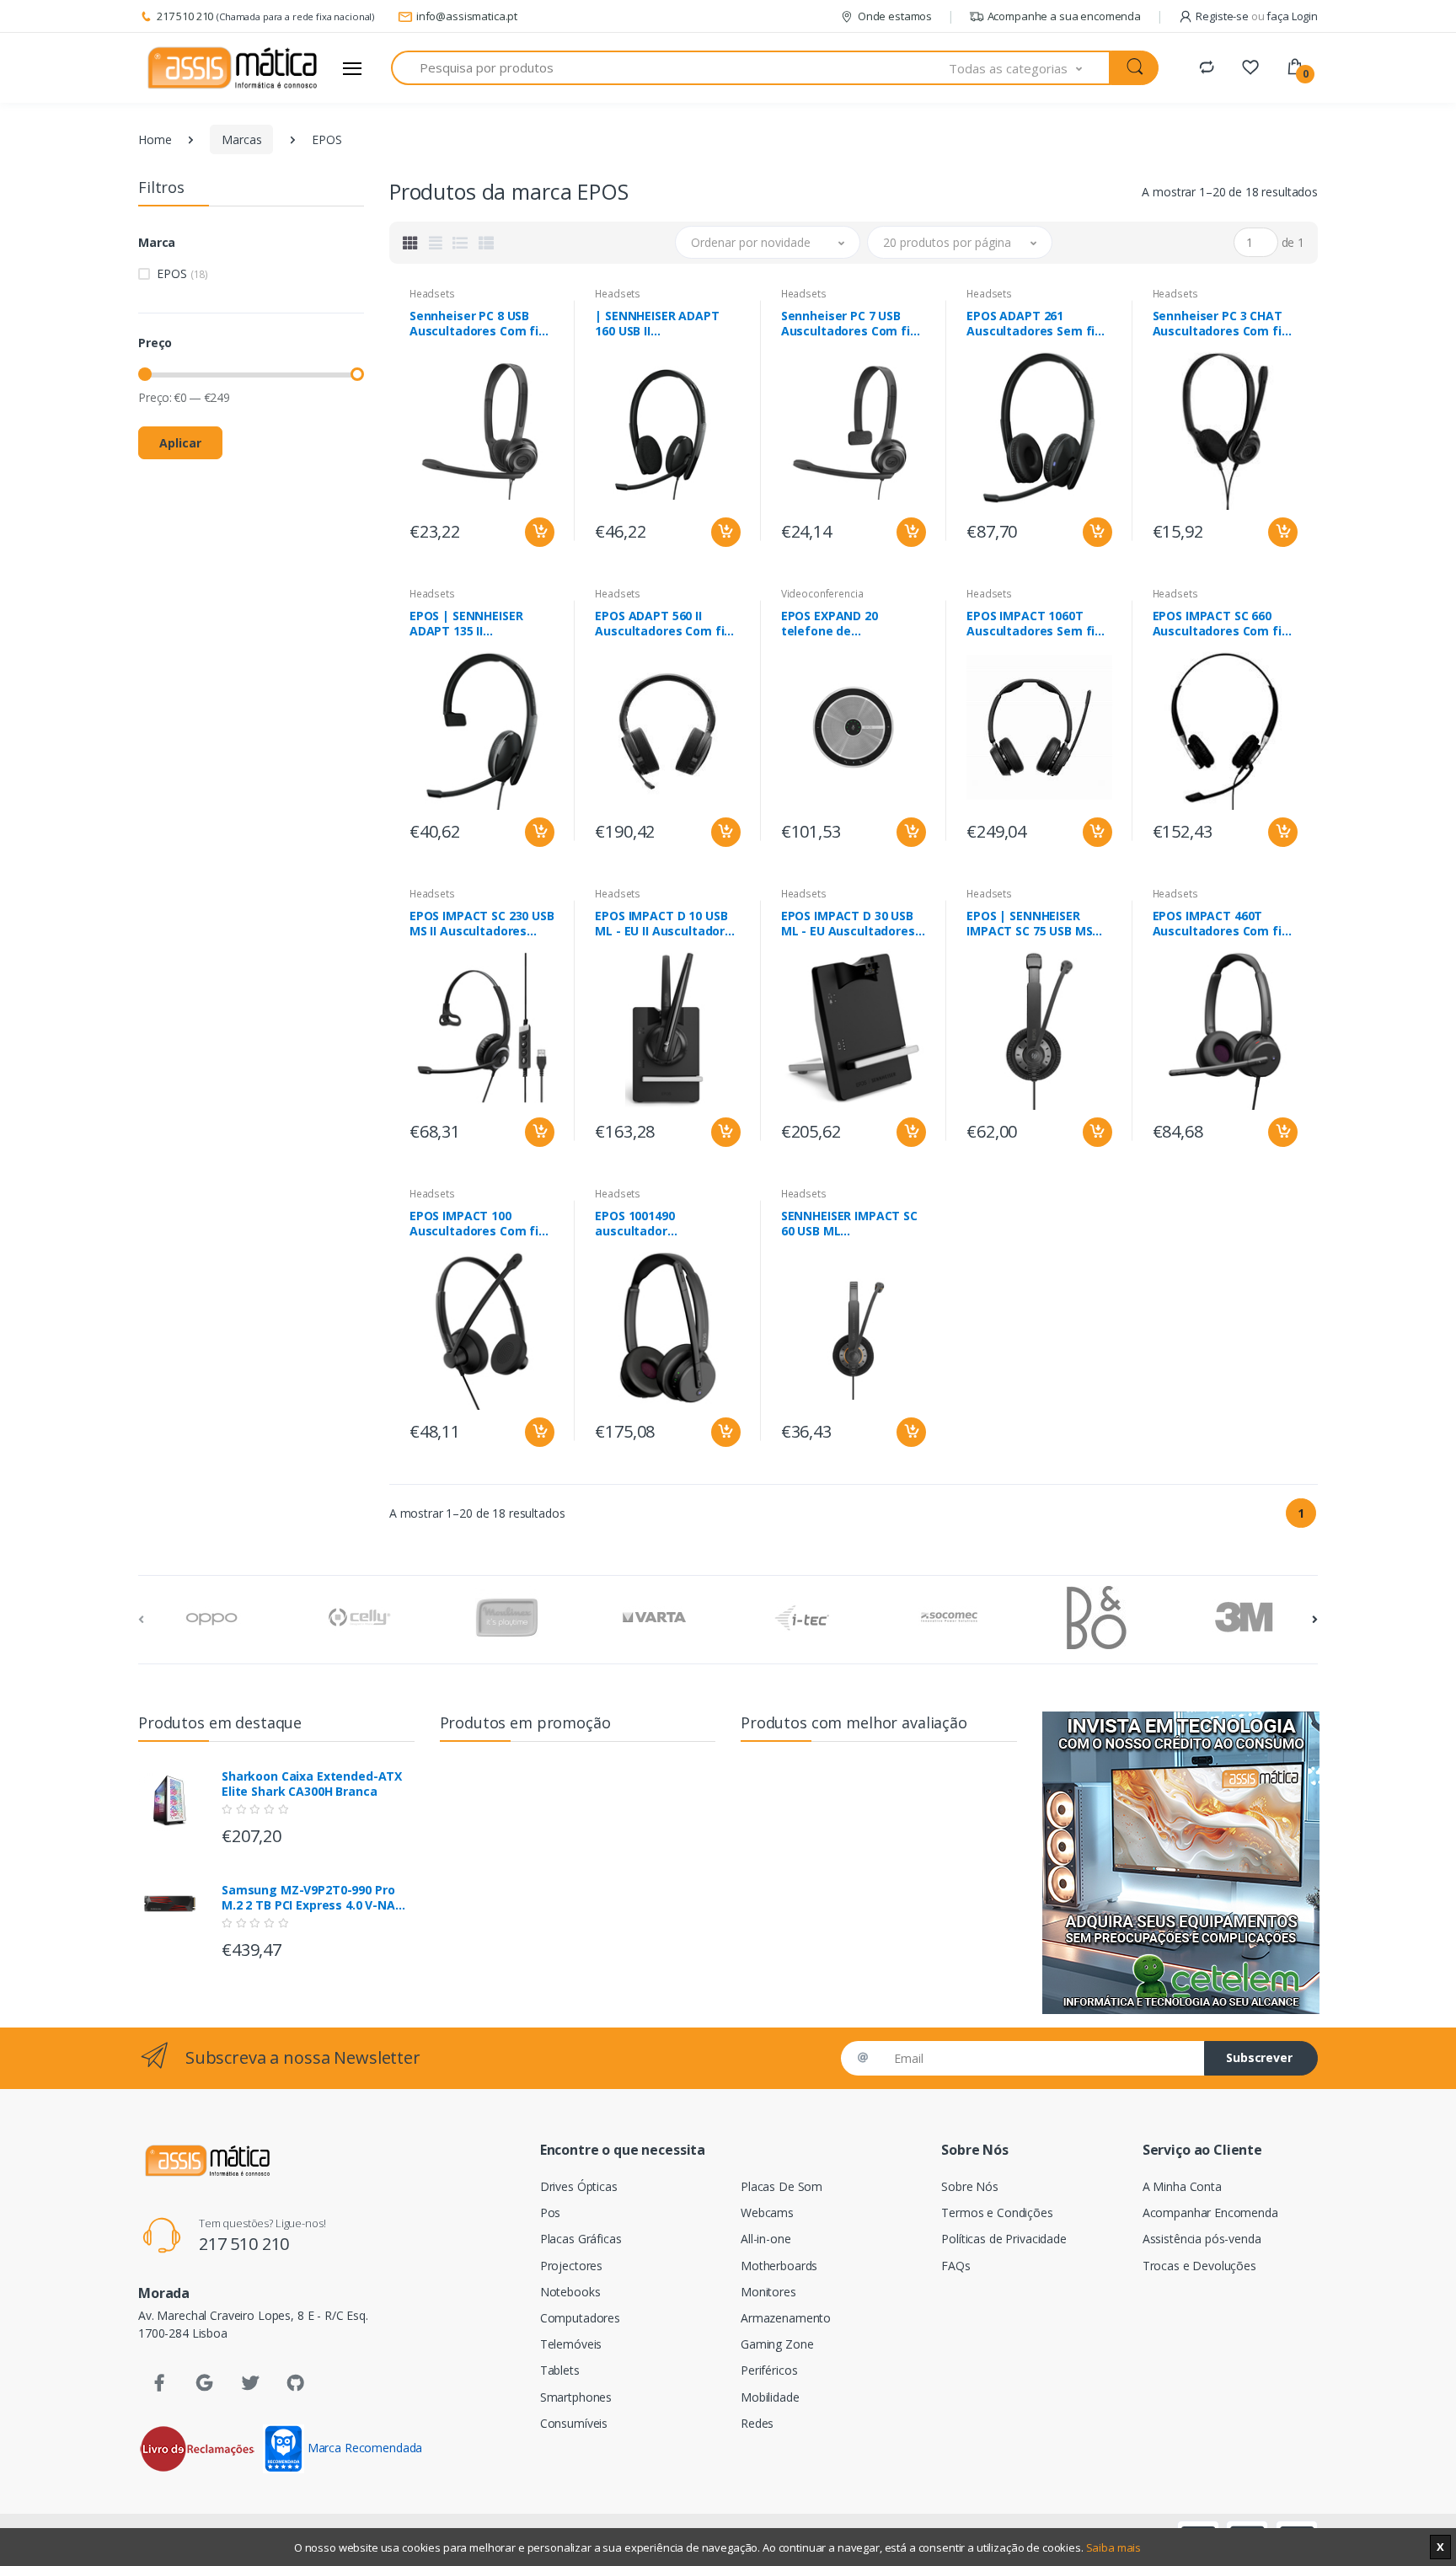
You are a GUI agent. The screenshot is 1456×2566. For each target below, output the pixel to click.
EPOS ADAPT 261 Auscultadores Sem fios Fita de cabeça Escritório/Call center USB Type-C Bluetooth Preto (1038, 324)
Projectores (571, 2266)
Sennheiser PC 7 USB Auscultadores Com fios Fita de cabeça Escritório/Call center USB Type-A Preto (853, 324)
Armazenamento (786, 2318)
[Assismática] (233, 68)
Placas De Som (782, 2186)
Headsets (432, 294)
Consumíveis (574, 2423)
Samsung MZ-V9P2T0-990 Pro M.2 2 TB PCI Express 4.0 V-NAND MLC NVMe (317, 1898)
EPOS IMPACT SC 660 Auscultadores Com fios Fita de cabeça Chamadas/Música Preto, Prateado (1224, 624)
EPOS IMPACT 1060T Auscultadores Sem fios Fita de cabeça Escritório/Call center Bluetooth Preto (1038, 624)
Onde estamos (895, 16)
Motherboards (779, 2266)
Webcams (767, 2212)
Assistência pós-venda (1202, 2239)
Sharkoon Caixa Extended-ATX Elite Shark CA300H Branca (312, 1784)
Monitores (768, 2292)
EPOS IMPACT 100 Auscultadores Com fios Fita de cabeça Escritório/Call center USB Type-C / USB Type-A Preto (481, 1224)
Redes (757, 2423)
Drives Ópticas (579, 2186)
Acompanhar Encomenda (1210, 2212)
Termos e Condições (997, 2212)
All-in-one (766, 2239)
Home (155, 139)
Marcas (241, 139)
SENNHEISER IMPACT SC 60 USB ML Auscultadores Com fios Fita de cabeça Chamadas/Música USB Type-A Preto (853, 1224)
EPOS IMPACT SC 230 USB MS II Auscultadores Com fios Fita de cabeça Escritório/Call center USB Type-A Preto (482, 924)
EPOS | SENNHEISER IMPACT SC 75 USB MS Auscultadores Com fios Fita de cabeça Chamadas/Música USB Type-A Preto (1038, 924)
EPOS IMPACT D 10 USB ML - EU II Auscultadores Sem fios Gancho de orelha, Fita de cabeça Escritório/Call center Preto (667, 924)
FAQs (955, 2266)
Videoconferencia (822, 594)
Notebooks (570, 2292)
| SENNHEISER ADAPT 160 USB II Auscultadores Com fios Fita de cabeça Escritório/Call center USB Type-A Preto (666, 324)
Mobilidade (770, 2397)
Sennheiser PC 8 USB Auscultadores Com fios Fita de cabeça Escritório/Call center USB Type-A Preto (481, 324)
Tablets (560, 2370)
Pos (551, 2212)
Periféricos (769, 2370)
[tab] (410, 243)
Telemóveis (571, 2344)
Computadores (580, 2318)
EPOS (182, 273)
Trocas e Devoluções (1199, 2266)
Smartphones (576, 2397)
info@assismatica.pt (467, 16)
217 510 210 (185, 16)
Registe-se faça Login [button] (1257, 16)
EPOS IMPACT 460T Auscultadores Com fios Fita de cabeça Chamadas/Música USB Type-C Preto (1224, 924)
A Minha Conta (1182, 2186)
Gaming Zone (777, 2344)
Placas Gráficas (581, 2239)
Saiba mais (1114, 2547)
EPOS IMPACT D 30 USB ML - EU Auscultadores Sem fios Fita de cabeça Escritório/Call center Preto (852, 924)
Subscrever (1259, 2057)
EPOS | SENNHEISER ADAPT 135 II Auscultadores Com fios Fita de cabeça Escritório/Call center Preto (481, 624)
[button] (1030, 68)
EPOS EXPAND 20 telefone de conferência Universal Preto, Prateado (846, 624)
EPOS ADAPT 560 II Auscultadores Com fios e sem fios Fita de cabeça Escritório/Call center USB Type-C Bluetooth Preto (666, 624)
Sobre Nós (970, 2186)
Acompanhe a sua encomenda (1064, 16)
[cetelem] (1180, 1863)
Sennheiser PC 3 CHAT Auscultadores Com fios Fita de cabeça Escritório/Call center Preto (1224, 324)
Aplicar (180, 443)
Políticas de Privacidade (1004, 2239)
